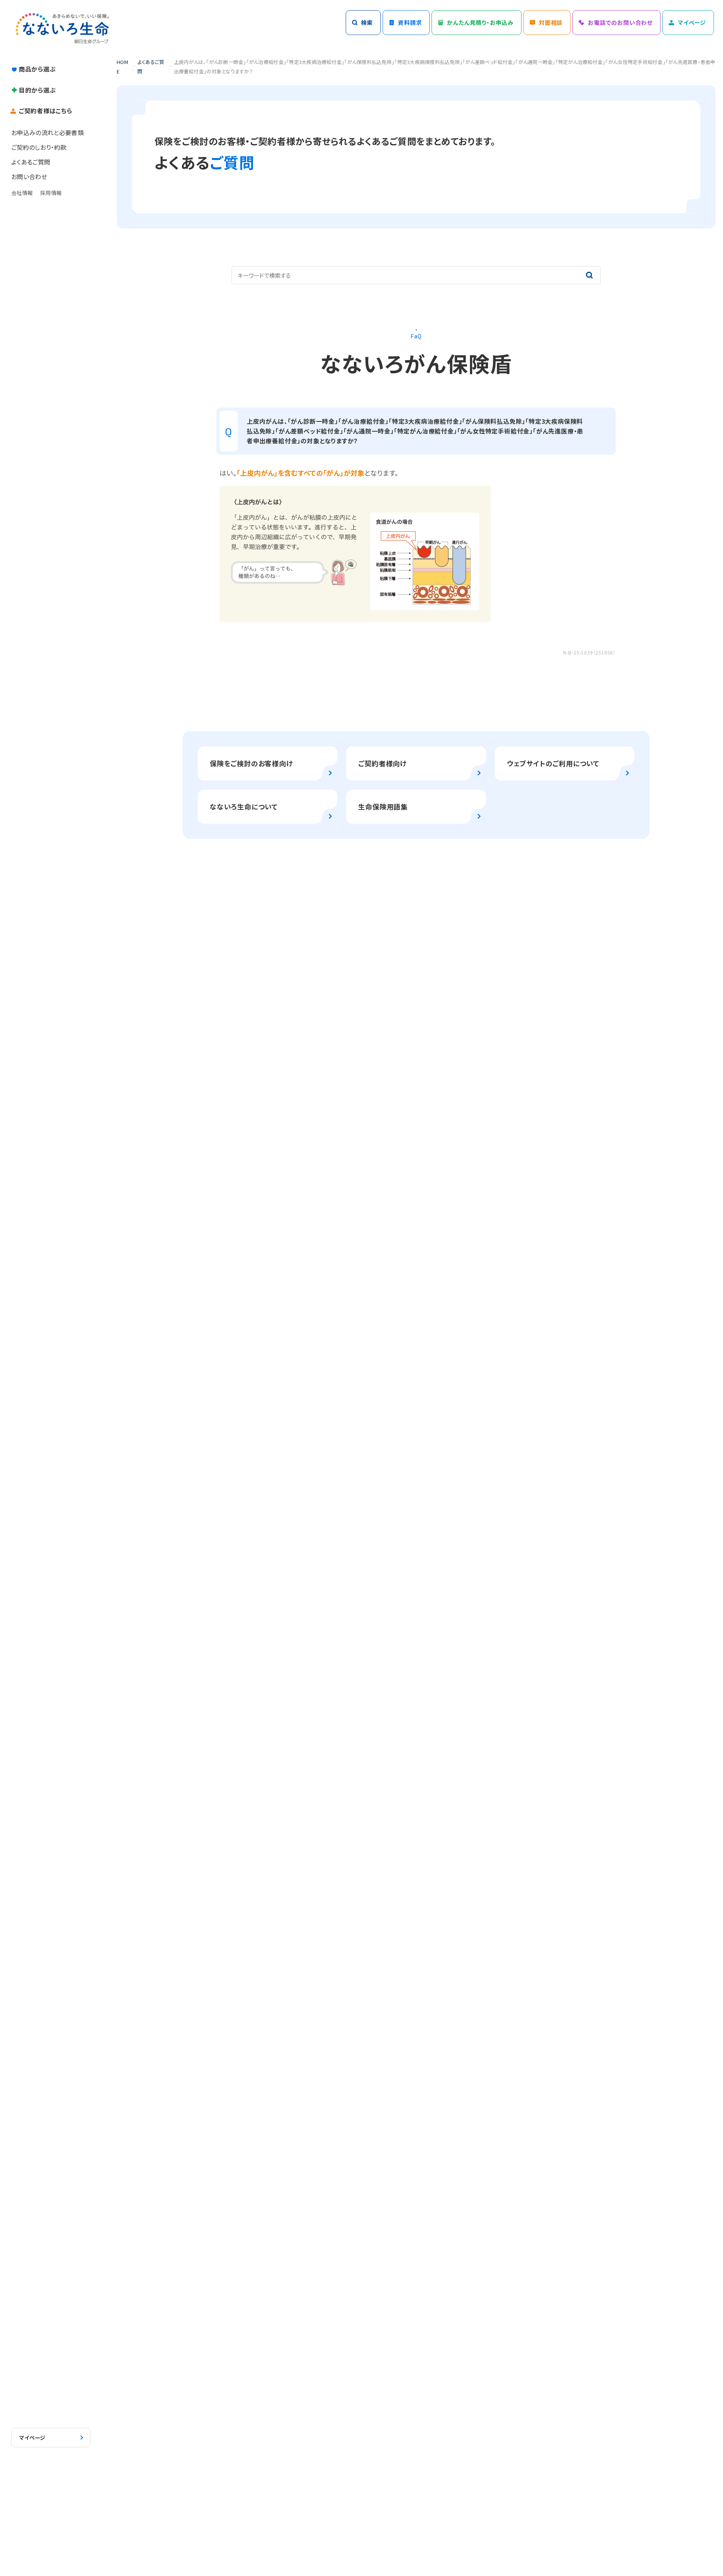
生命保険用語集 (383, 806)
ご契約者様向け (382, 763)
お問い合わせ (29, 177)
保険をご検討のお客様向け (251, 763)
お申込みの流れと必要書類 (47, 132)
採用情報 (51, 193)
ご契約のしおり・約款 (39, 147)
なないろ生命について (244, 806)
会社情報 (22, 193)
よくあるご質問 (31, 162)
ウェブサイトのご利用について (553, 763)
